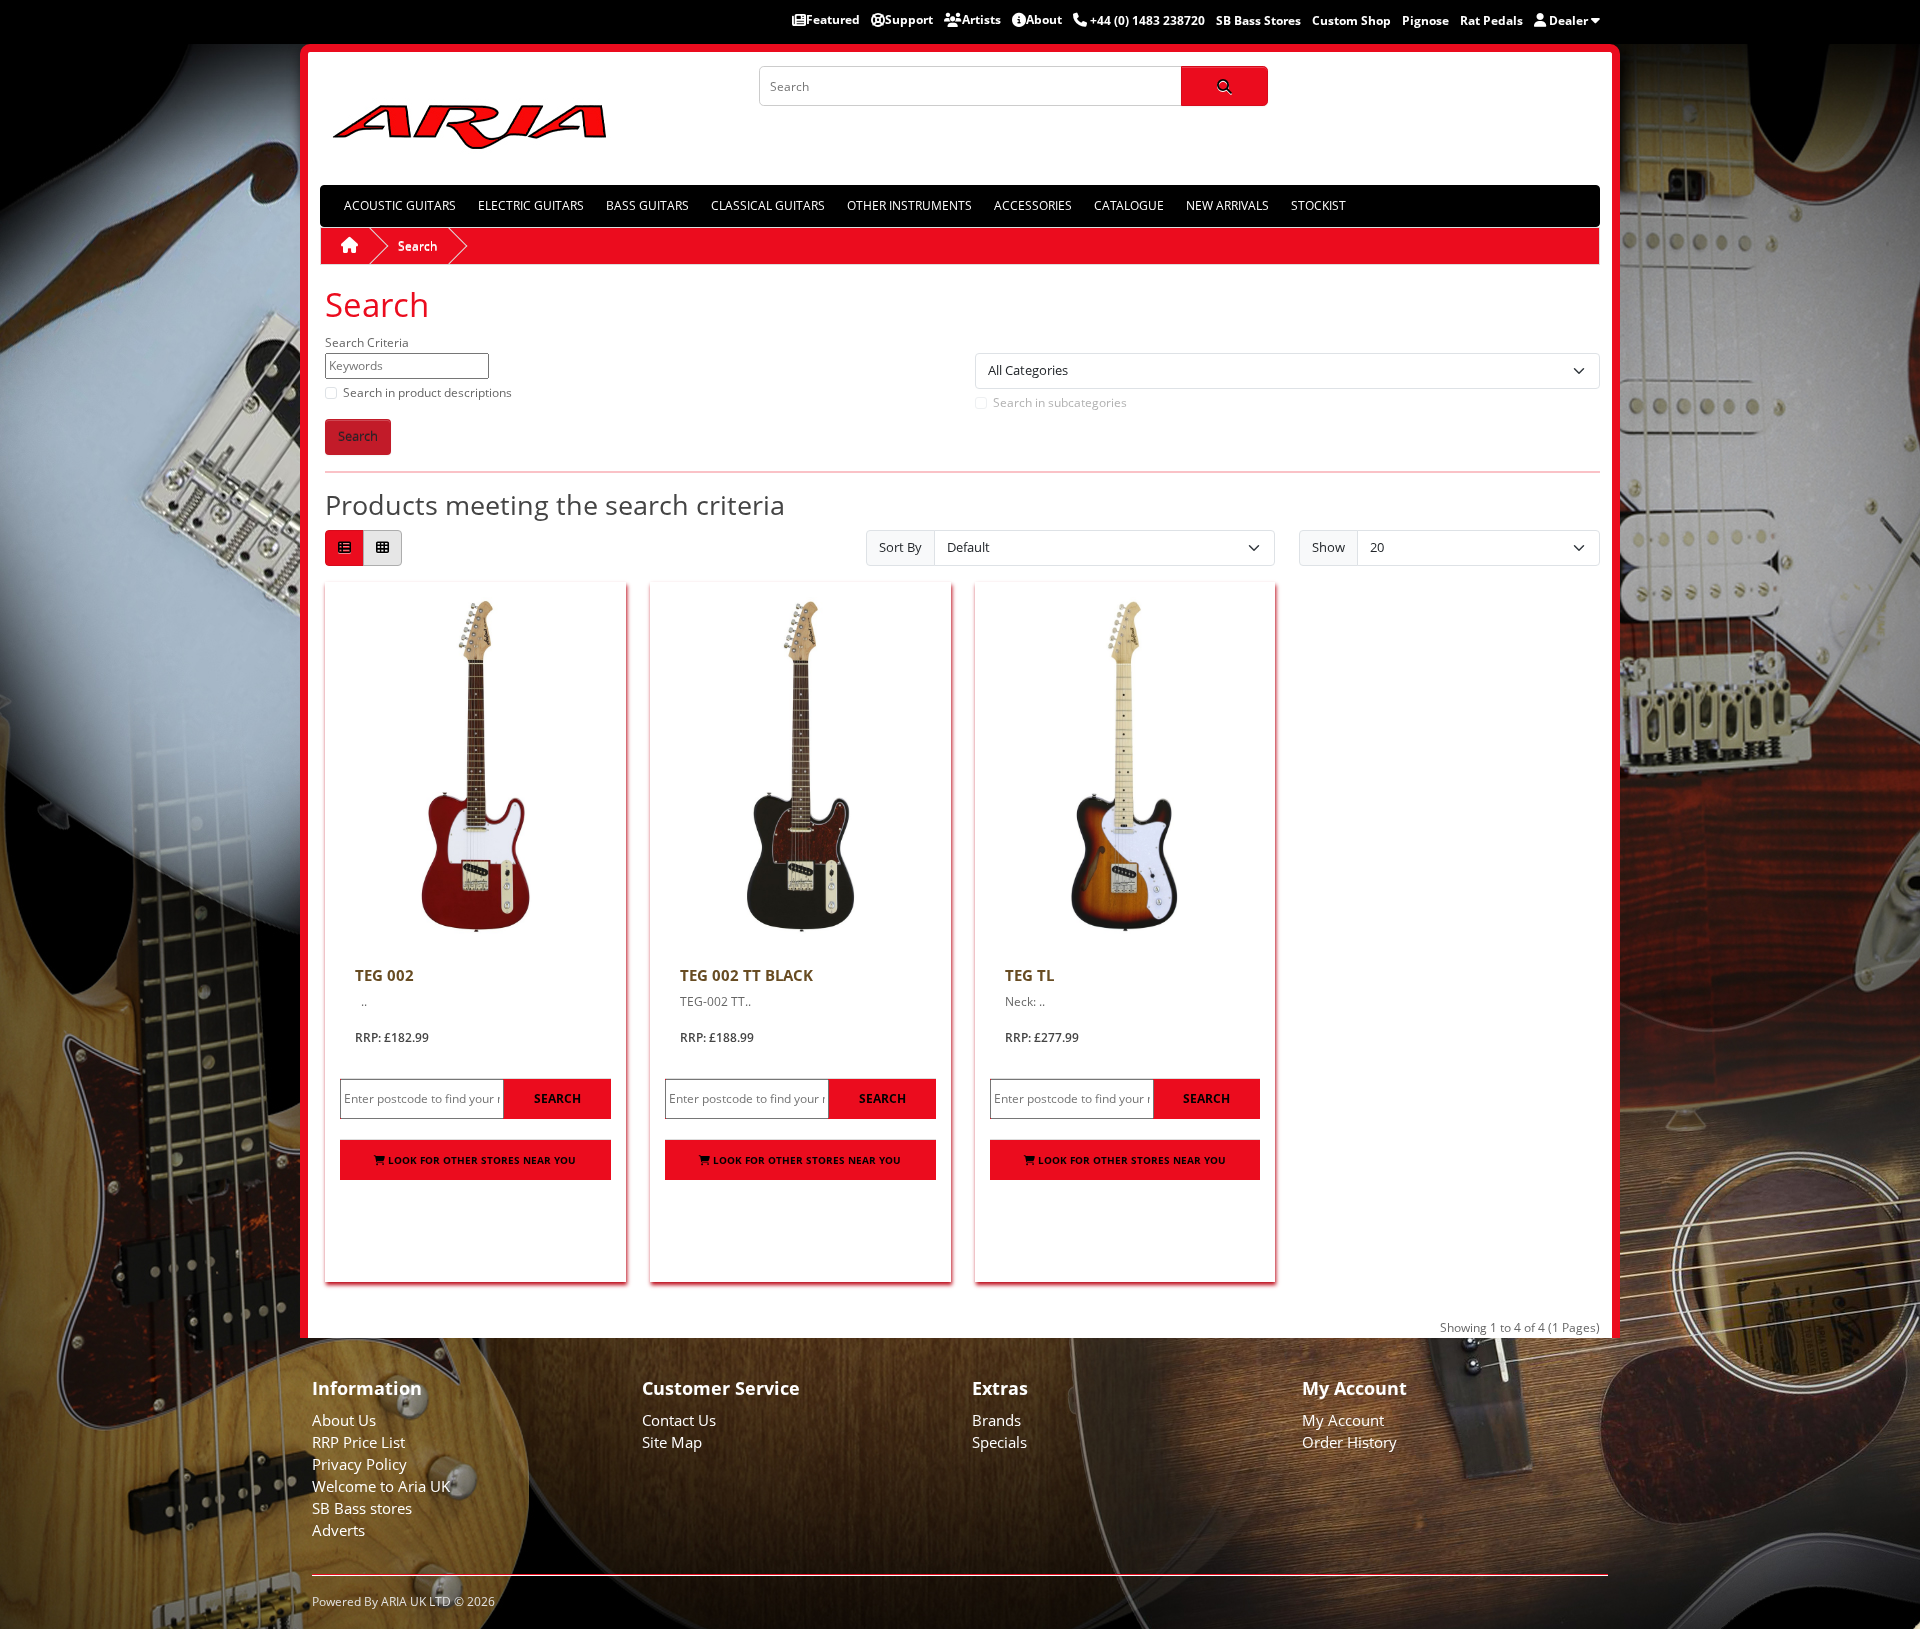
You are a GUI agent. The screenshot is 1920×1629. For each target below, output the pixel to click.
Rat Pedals (1491, 20)
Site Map (672, 1442)
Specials (999, 1442)
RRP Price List (358, 1442)
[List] (344, 548)
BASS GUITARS (647, 205)
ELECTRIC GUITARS (531, 205)
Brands (996, 1420)
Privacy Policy (359, 1464)
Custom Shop (1351, 20)
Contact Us (679, 1420)
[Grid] (382, 548)
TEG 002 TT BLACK (746, 975)
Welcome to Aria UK (381, 1486)
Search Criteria (367, 342)
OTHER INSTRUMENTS (909, 205)
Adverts (338, 1530)
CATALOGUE (1129, 205)
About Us (344, 1420)
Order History (1349, 1442)
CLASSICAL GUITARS (768, 205)
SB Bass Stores (1258, 20)
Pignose (1425, 20)
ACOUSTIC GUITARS (400, 205)
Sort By (900, 547)
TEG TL (1029, 975)
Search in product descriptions (427, 392)
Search (417, 245)
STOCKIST (1318, 205)
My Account (1343, 1420)
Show (1328, 547)
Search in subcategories (1060, 402)
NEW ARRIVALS (1227, 205)
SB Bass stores (362, 1508)
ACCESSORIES (1033, 205)
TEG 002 (384, 975)
